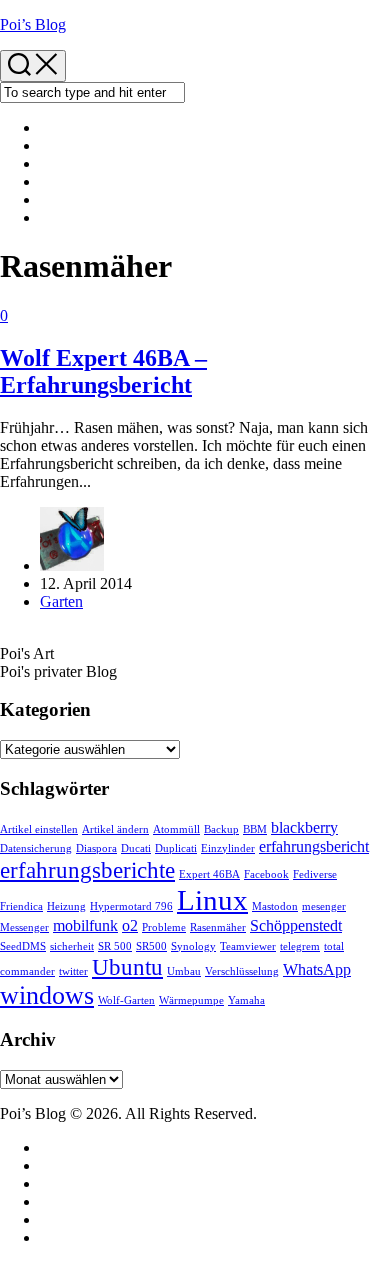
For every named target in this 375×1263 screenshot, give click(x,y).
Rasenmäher (218, 927)
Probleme (164, 927)
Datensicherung (36, 848)
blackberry (304, 828)
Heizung (66, 906)
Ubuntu (127, 967)
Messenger (24, 927)
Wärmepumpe (191, 1000)
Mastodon (275, 906)
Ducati (136, 848)
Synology (193, 946)
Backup (221, 829)
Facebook (266, 874)
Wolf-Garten (126, 1000)
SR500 (151, 946)
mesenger (324, 906)
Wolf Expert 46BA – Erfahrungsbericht (103, 371)
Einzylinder (228, 848)
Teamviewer (248, 946)
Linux (212, 900)
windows (47, 995)
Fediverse (315, 874)
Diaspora (96, 848)
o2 (130, 926)
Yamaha (246, 1000)
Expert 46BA (209, 874)
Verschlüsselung (242, 971)
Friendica (21, 906)
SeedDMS (23, 946)
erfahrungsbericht (314, 847)
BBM (255, 829)
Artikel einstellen (39, 829)
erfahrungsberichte (87, 870)
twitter (73, 971)
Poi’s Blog (33, 24)
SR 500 (115, 946)
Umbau (184, 971)
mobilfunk (85, 926)
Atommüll (176, 829)
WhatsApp (317, 970)
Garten (61, 601)
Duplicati (176, 848)
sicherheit (72, 946)
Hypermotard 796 (131, 906)
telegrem (300, 946)
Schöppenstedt (296, 926)
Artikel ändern (115, 829)
